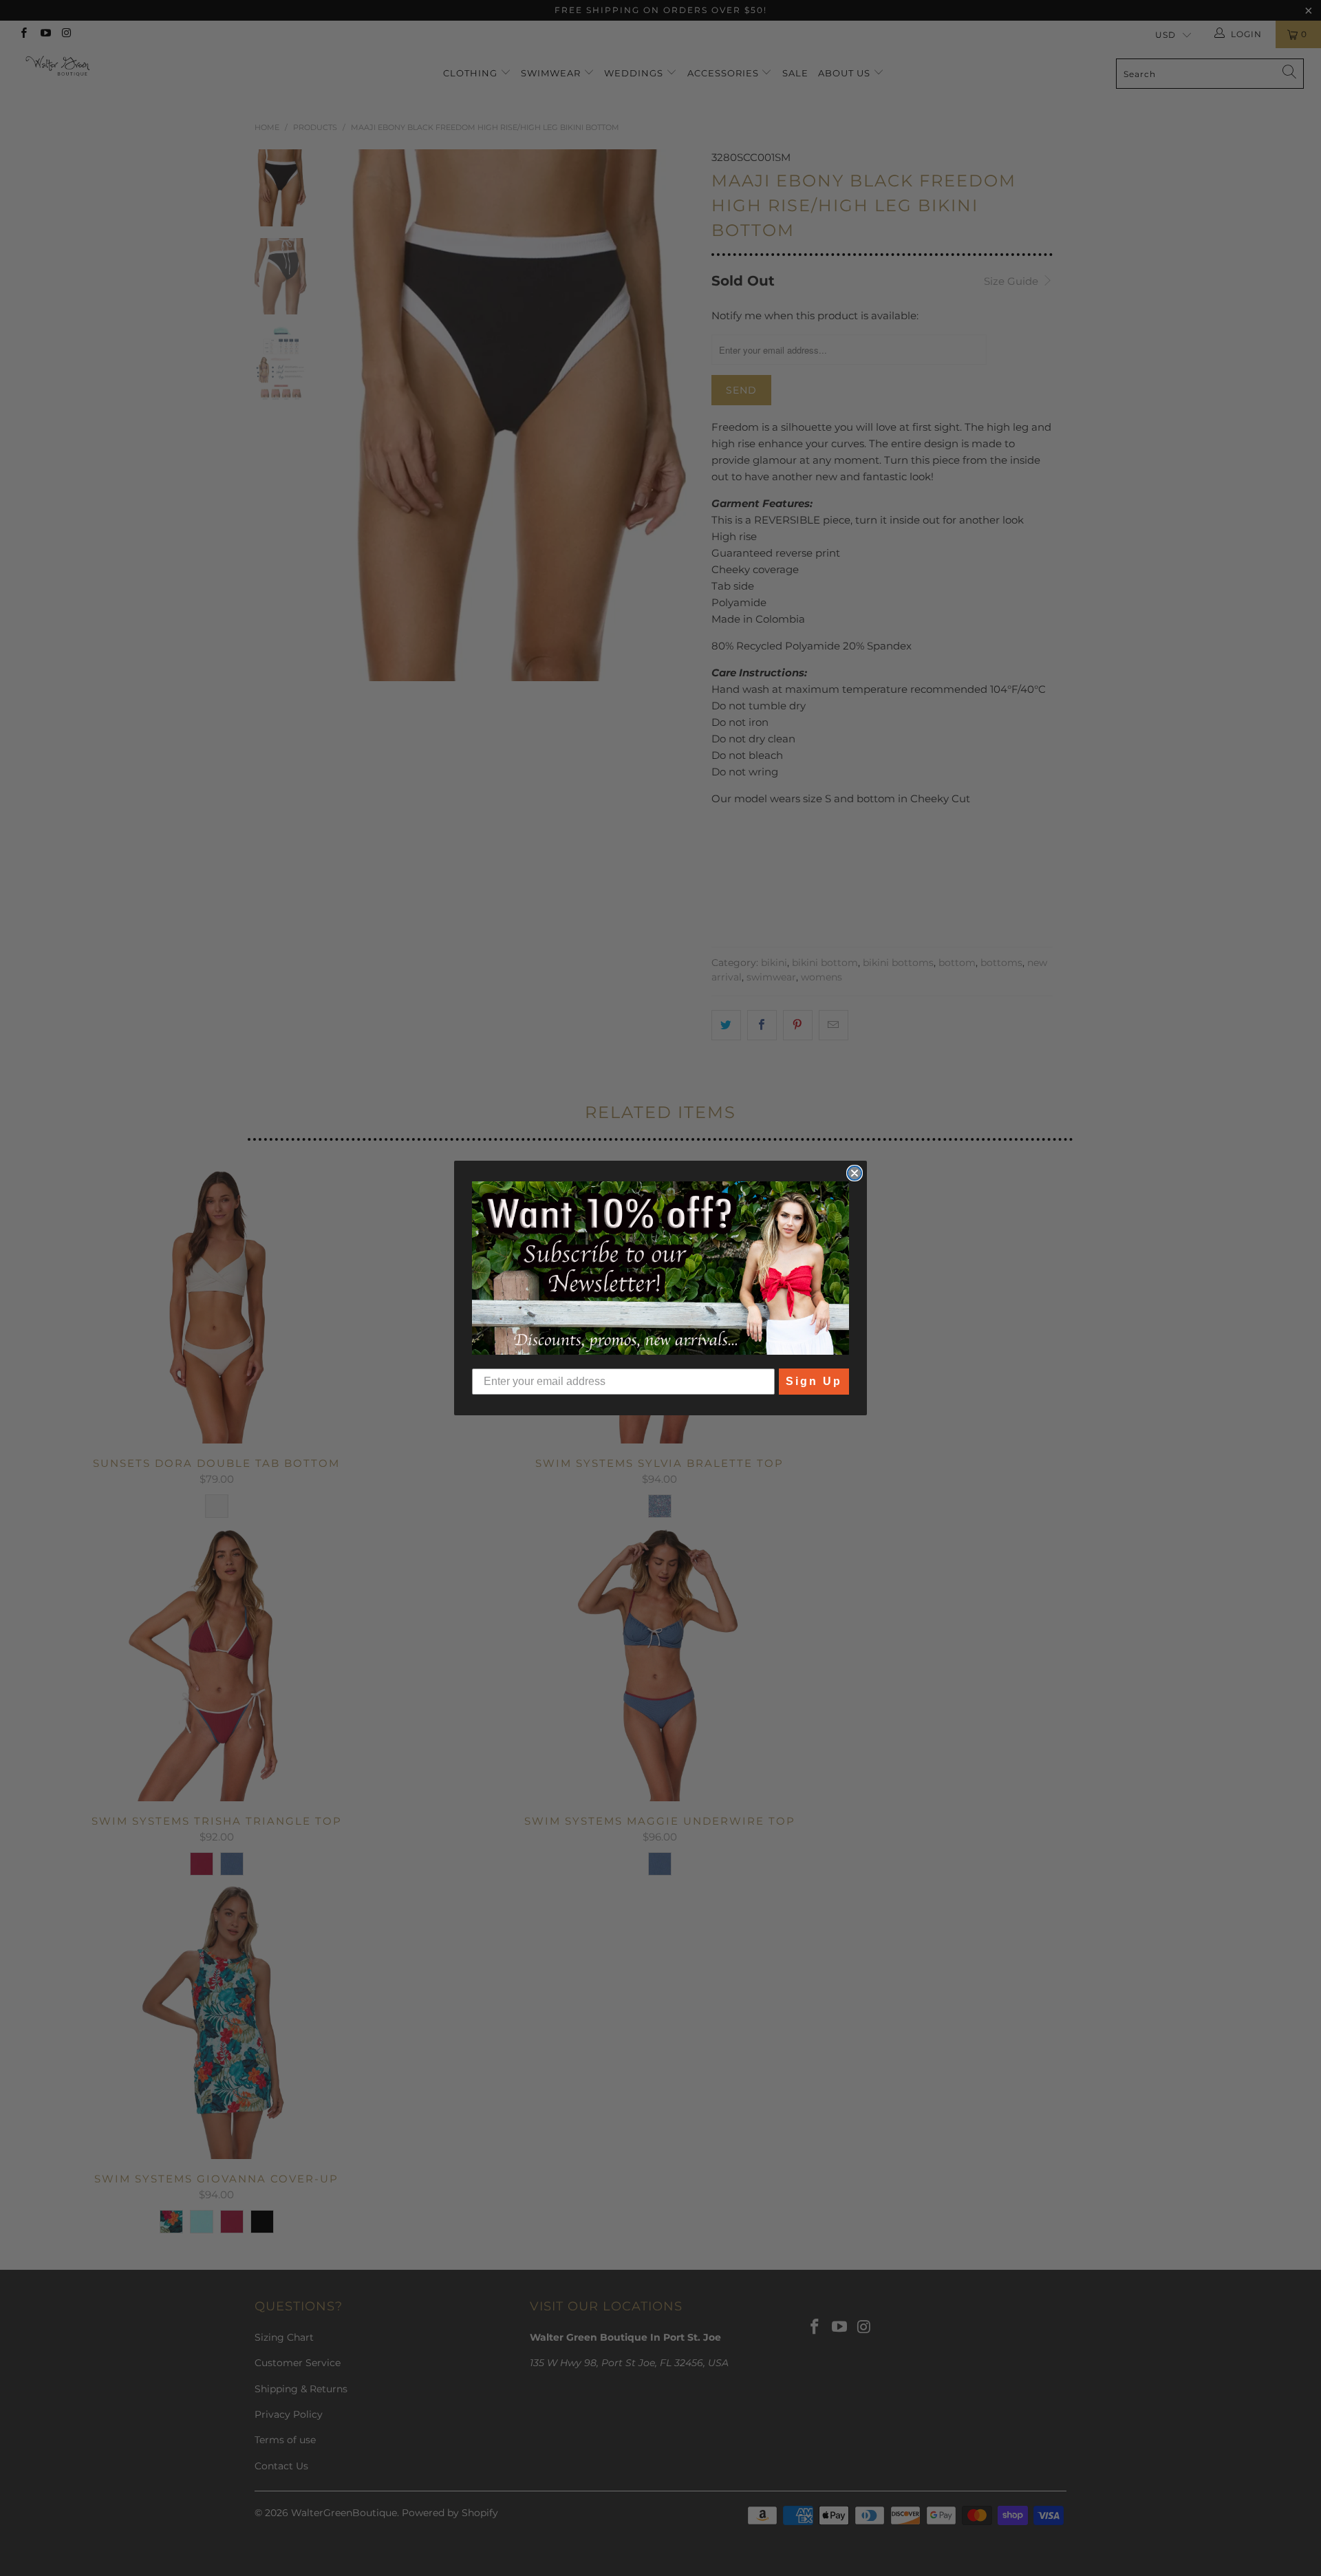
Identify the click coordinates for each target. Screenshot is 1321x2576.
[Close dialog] (855, 1173)
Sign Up (814, 1381)
